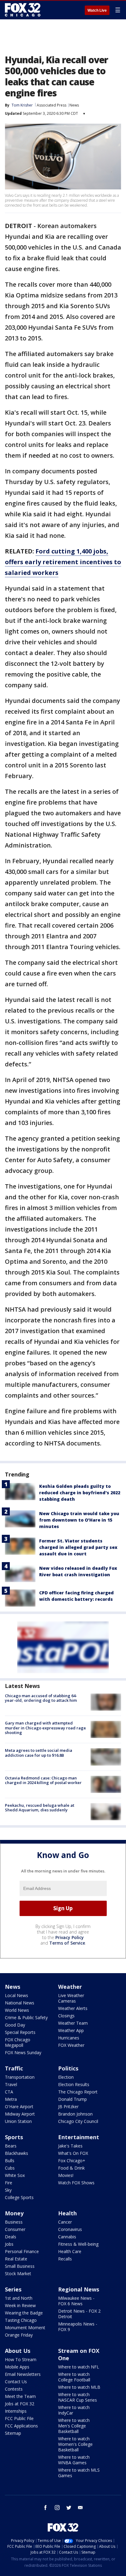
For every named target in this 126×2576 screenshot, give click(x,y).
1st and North (19, 2298)
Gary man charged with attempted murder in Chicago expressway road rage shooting (45, 1728)
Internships (16, 2411)
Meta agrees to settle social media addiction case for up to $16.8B (39, 1753)
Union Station (18, 2121)
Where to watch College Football (74, 2377)
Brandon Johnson (75, 2114)
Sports (14, 2137)
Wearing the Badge (24, 2313)
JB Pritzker (68, 2107)
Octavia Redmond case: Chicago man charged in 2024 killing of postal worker (43, 1780)
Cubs (10, 2168)
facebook (46, 2508)
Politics (68, 2068)
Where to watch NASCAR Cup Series (78, 2397)
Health (67, 2213)
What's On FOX (73, 2153)
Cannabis (67, 2237)
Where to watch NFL (79, 2367)
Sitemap (13, 2433)
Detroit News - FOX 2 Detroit (79, 2314)
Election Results (74, 2084)
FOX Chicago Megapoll (18, 2042)
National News (20, 2003)
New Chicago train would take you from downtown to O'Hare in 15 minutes (79, 1520)
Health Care (70, 2251)
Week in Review (20, 2305)
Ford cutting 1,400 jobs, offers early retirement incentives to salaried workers (63, 562)
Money (14, 2213)
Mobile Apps (17, 2367)
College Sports (19, 2197)
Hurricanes (69, 2038)
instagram (57, 2508)
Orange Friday (19, 2335)
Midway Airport (20, 2114)
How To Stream (21, 2359)
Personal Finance (22, 2251)
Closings (66, 2016)
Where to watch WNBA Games (74, 2460)
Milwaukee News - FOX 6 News (76, 2301)
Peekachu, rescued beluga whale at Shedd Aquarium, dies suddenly (40, 1808)
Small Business (20, 2266)
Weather (70, 1987)
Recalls (65, 2259)
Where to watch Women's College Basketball (75, 2444)
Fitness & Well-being (78, 2244)
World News (17, 2010)
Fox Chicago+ (72, 2161)
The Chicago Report (78, 2092)
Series (13, 2289)
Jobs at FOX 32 (20, 2404)
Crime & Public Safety (26, 2017)
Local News (17, 1995)
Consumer (15, 2229)
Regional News (79, 2289)
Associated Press (52, 105)
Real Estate (16, 2259)
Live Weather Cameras (71, 1998)
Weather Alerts (73, 2008)
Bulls (10, 2161)
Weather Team (73, 2023)
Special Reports (20, 2032)
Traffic (14, 2068)
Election (66, 2077)
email (80, 2508)
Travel (11, 2084)
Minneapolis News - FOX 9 (78, 2327)
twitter (69, 2508)
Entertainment (79, 2137)
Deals (11, 2237)
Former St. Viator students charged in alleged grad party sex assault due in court (78, 1547)
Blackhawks (17, 2153)
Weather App (71, 2030)
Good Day (15, 2025)
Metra (11, 2099)
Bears (11, 2146)
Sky (8, 2190)
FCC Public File (19, 2418)
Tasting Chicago (21, 2320)
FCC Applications (21, 2426)
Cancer (65, 2222)
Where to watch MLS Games (79, 2473)
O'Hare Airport (19, 2107)
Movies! (66, 2175)
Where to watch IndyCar (74, 2410)
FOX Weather (71, 2045)
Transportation (20, 2077)
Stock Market (18, 2273)
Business (14, 2222)
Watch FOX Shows (76, 2183)
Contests (14, 2389)
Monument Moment (25, 2328)
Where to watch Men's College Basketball (74, 2426)
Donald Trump (72, 2099)
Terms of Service (67, 1943)
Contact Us (16, 2382)
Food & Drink (71, 2168)
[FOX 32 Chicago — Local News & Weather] (23, 10)
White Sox (15, 2175)
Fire (9, 2183)
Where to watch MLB (79, 2387)
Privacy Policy (70, 1937)
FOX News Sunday (23, 2052)
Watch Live (97, 10)
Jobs (9, 2244)
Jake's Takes (70, 2146)
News (74, 105)
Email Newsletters (23, 2374)
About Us (18, 2351)
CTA (9, 2092)
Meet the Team (20, 2396)
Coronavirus (70, 2229)
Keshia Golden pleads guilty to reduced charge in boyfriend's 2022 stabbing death (80, 1493)
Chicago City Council (78, 2121)
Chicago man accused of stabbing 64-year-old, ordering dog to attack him (41, 1698)
